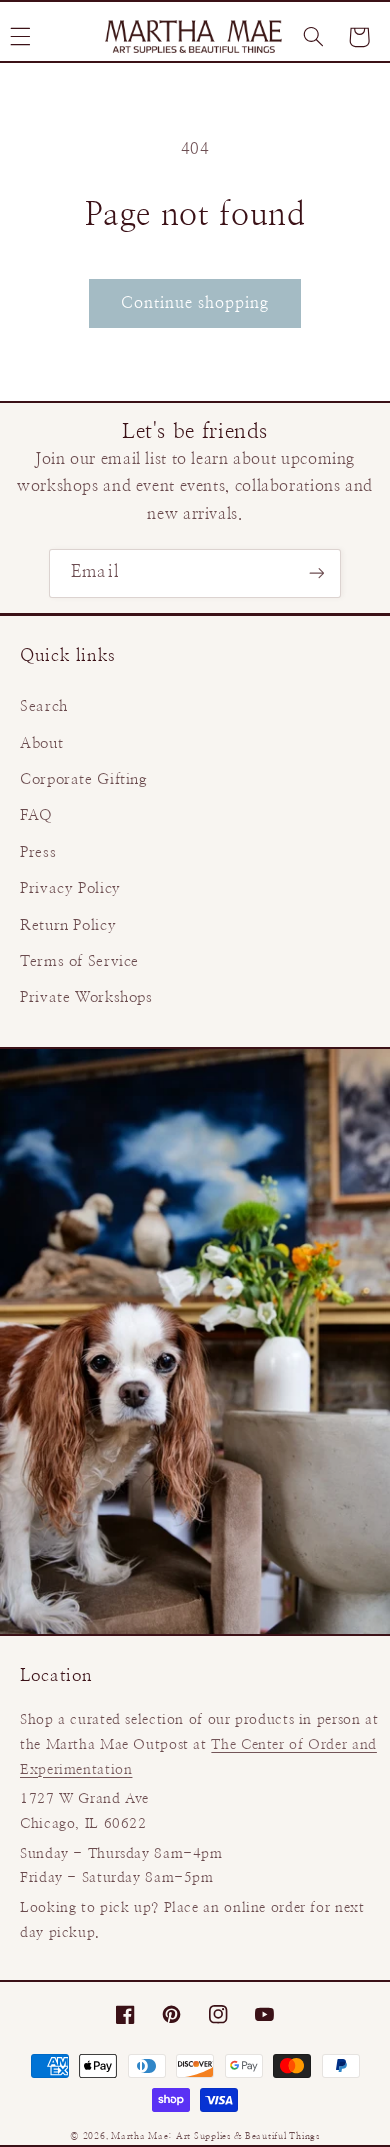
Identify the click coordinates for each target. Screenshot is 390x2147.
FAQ (36, 815)
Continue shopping (195, 303)
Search (44, 706)
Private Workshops (86, 997)
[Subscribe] (316, 573)
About (41, 743)
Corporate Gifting (84, 779)
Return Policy (68, 925)
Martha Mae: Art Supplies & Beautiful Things (215, 2136)
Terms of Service (79, 961)
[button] (313, 37)
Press (38, 852)
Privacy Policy (70, 888)
